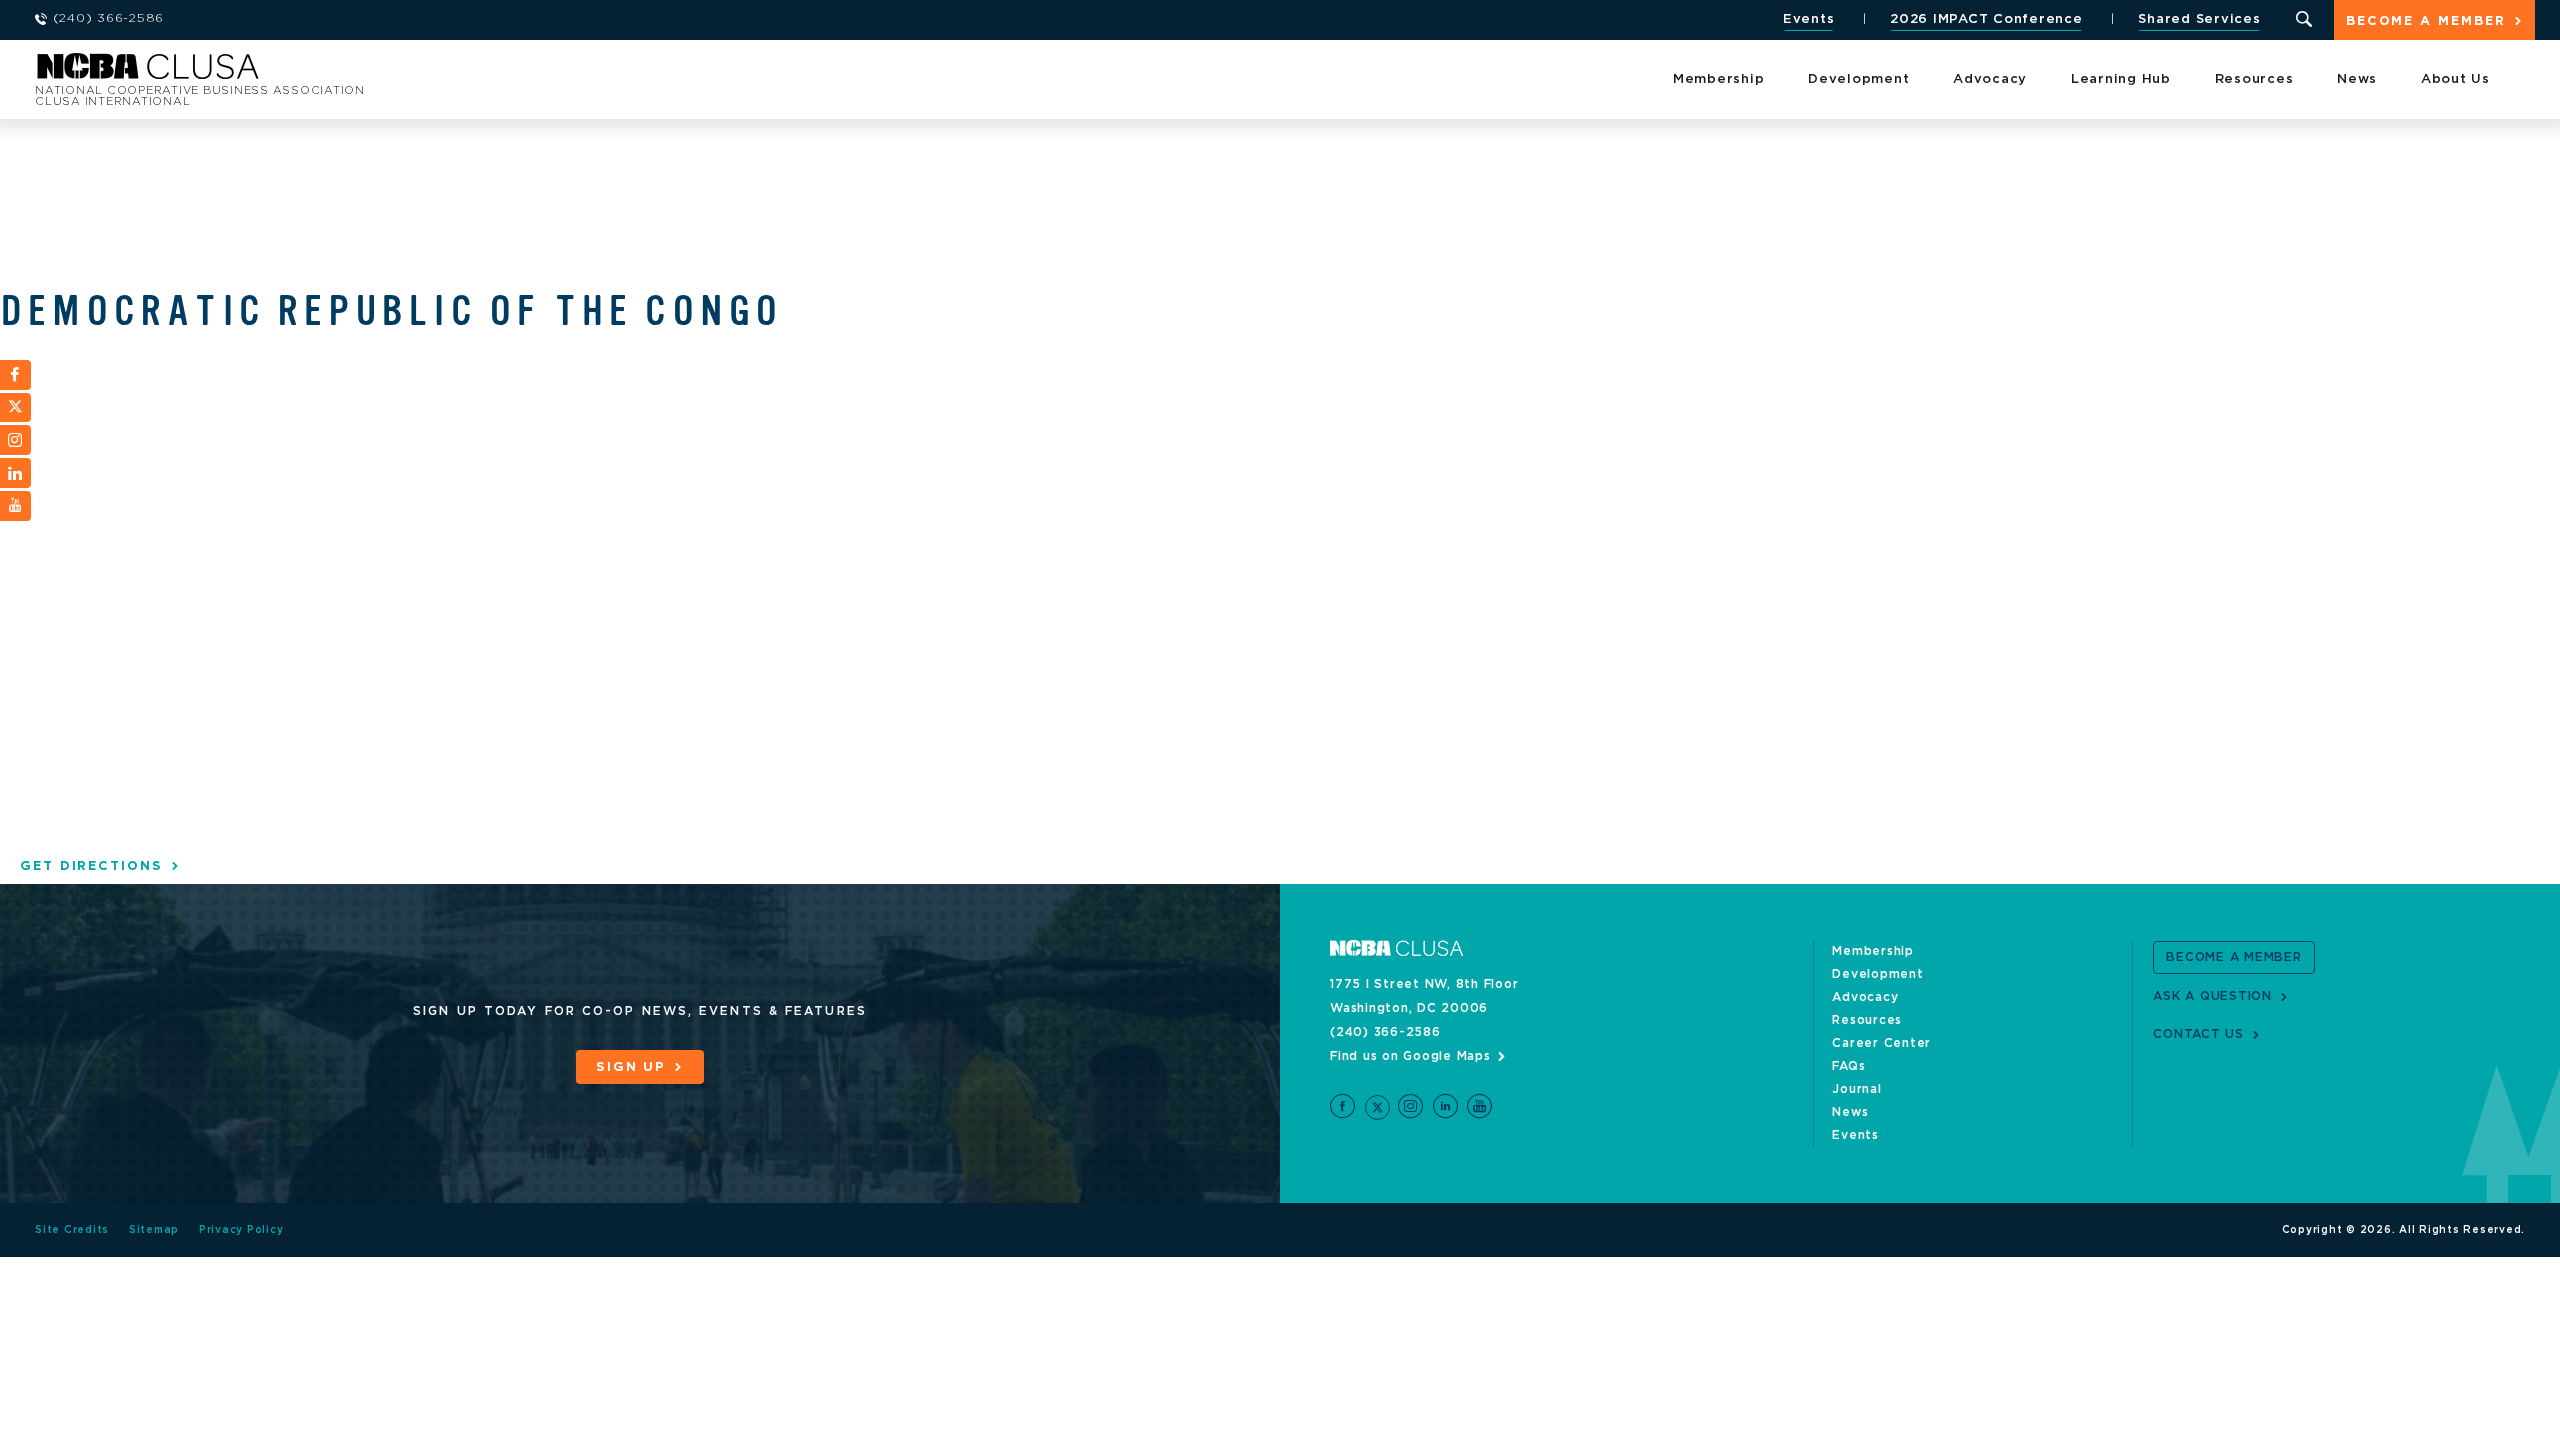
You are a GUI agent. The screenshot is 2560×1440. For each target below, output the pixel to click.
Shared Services (2199, 19)
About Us (2455, 79)
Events (1809, 19)
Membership (1719, 79)
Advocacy (1990, 79)
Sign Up (631, 1067)
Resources (2254, 79)
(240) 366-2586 (1385, 1032)
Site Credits (72, 1230)
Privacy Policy (241, 1230)
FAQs (1848, 1066)
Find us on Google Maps (1410, 1056)
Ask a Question (2212, 996)
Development (1858, 79)
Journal (1856, 1089)
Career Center (1881, 1043)
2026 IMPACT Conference (1986, 19)
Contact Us (2198, 1034)
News (2357, 79)
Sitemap (154, 1230)
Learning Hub (2121, 79)
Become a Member (2426, 21)
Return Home (302, 72)
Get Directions (91, 866)
